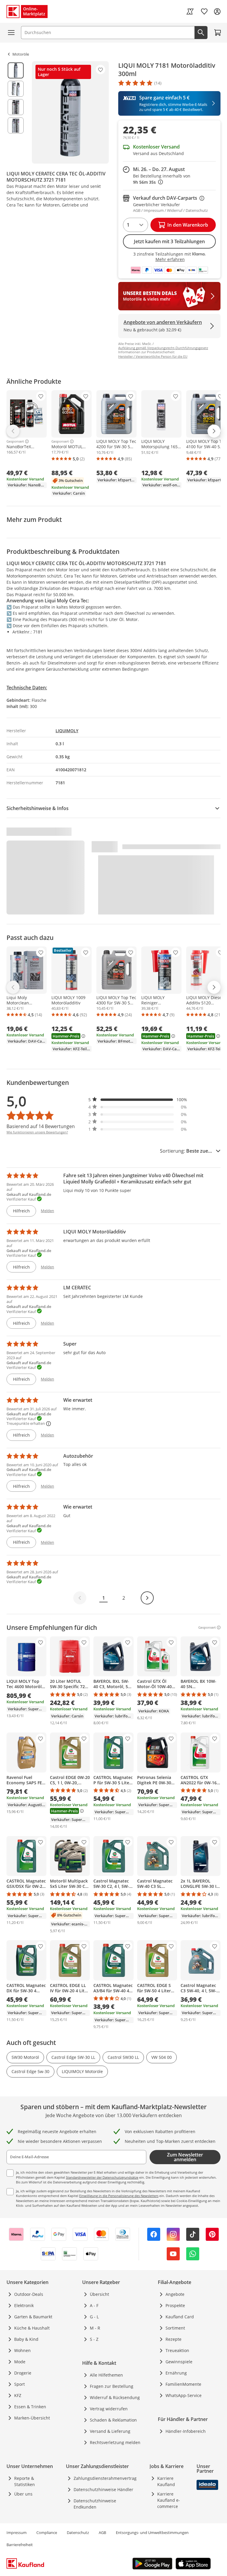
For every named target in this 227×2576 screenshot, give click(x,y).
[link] (190, 12)
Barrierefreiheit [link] (20, 2545)
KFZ (18, 2395)
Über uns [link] (23, 2494)
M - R (95, 2328)
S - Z (94, 2339)
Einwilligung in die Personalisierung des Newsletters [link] (119, 2196)
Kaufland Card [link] (180, 2317)
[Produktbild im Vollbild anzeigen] (70, 112)
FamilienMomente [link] (183, 2384)
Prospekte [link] (175, 2305)
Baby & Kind (26, 2339)
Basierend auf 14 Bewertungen (41, 1126)
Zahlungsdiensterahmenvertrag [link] (105, 2478)
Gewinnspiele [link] (179, 2362)
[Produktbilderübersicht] (16, 112)
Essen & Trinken (30, 2407)
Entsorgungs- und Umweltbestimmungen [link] (152, 2533)
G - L (94, 2317)
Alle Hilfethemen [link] (106, 2375)
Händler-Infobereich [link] (186, 2431)
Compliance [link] (47, 2533)
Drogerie (23, 2373)
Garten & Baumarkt (33, 2317)
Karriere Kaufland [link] (166, 2481)
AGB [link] (102, 2533)
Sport (20, 2384)
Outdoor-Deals (29, 2294)
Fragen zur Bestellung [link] (112, 2386)
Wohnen (22, 2350)
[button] (138, 1100)
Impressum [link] (17, 2533)
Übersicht (99, 2294)
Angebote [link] (175, 2294)
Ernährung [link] (176, 2373)
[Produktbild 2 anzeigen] (16, 89)
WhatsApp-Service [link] (184, 2395)
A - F (94, 2305)
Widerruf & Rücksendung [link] (115, 2397)
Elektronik (24, 2305)
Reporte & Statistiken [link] (25, 2481)
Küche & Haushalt (32, 2328)
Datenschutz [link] (78, 2533)
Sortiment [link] (175, 2328)
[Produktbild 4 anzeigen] (16, 125)
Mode (20, 2362)
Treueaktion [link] (177, 2350)
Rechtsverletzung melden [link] (115, 2442)
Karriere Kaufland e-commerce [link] (169, 2500)
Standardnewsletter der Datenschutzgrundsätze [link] (102, 2177)
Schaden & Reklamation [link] (113, 2420)
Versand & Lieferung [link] (110, 2431)
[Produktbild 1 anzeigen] (16, 70)
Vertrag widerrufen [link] (109, 2409)
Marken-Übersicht (32, 2418)
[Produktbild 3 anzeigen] (16, 107)
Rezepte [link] (174, 2339)
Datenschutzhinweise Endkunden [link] (95, 2504)
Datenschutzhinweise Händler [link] (103, 2489)
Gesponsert (15, 441)
